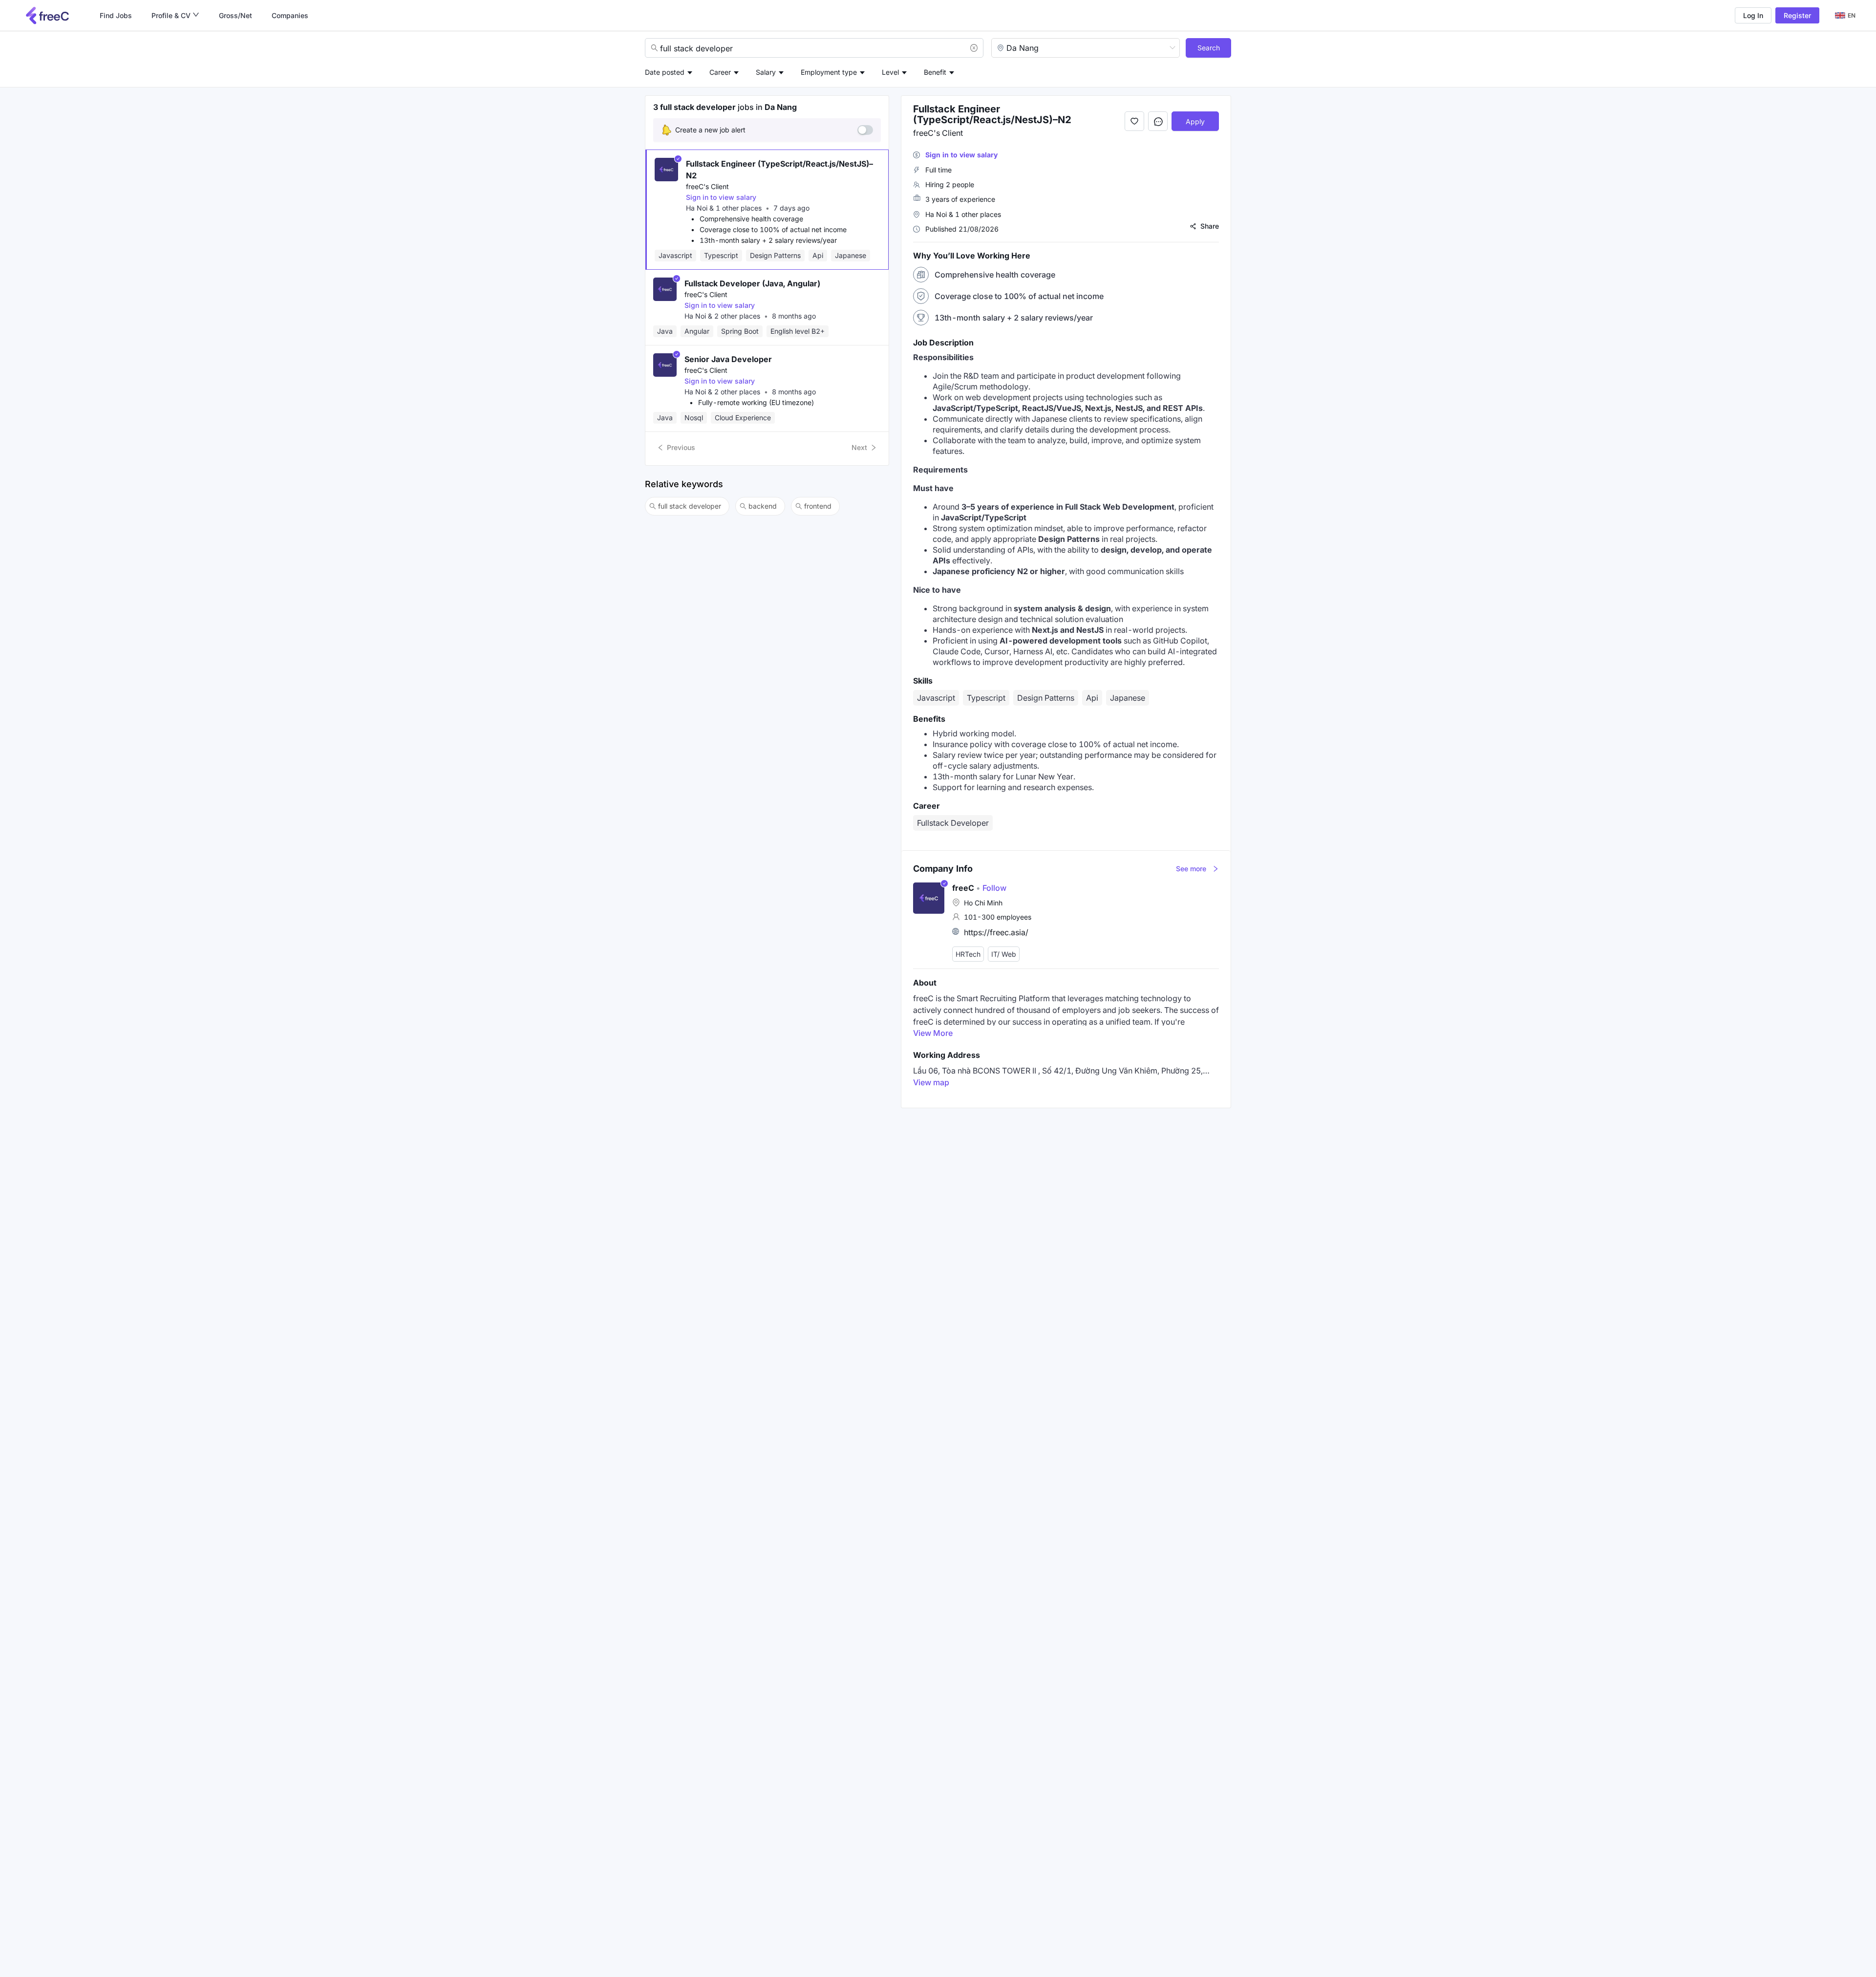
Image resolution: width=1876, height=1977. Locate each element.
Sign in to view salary (721, 197)
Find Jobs (116, 15)
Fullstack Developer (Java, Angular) (752, 283)
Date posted (665, 72)
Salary (766, 72)
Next (859, 447)
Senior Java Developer (728, 359)
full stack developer (690, 506)
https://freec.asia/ (996, 932)
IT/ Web (1004, 954)
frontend (818, 506)
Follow (991, 888)
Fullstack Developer (953, 823)
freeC (963, 888)
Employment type (829, 72)
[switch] (865, 130)
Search (1209, 48)
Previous (681, 447)
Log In (1753, 15)
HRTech (968, 954)
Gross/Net (235, 15)
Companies (290, 15)
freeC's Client (707, 186)
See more (1191, 869)
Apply (1195, 121)
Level (890, 72)
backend (763, 506)
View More (933, 1033)
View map (931, 1082)
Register (1797, 15)
